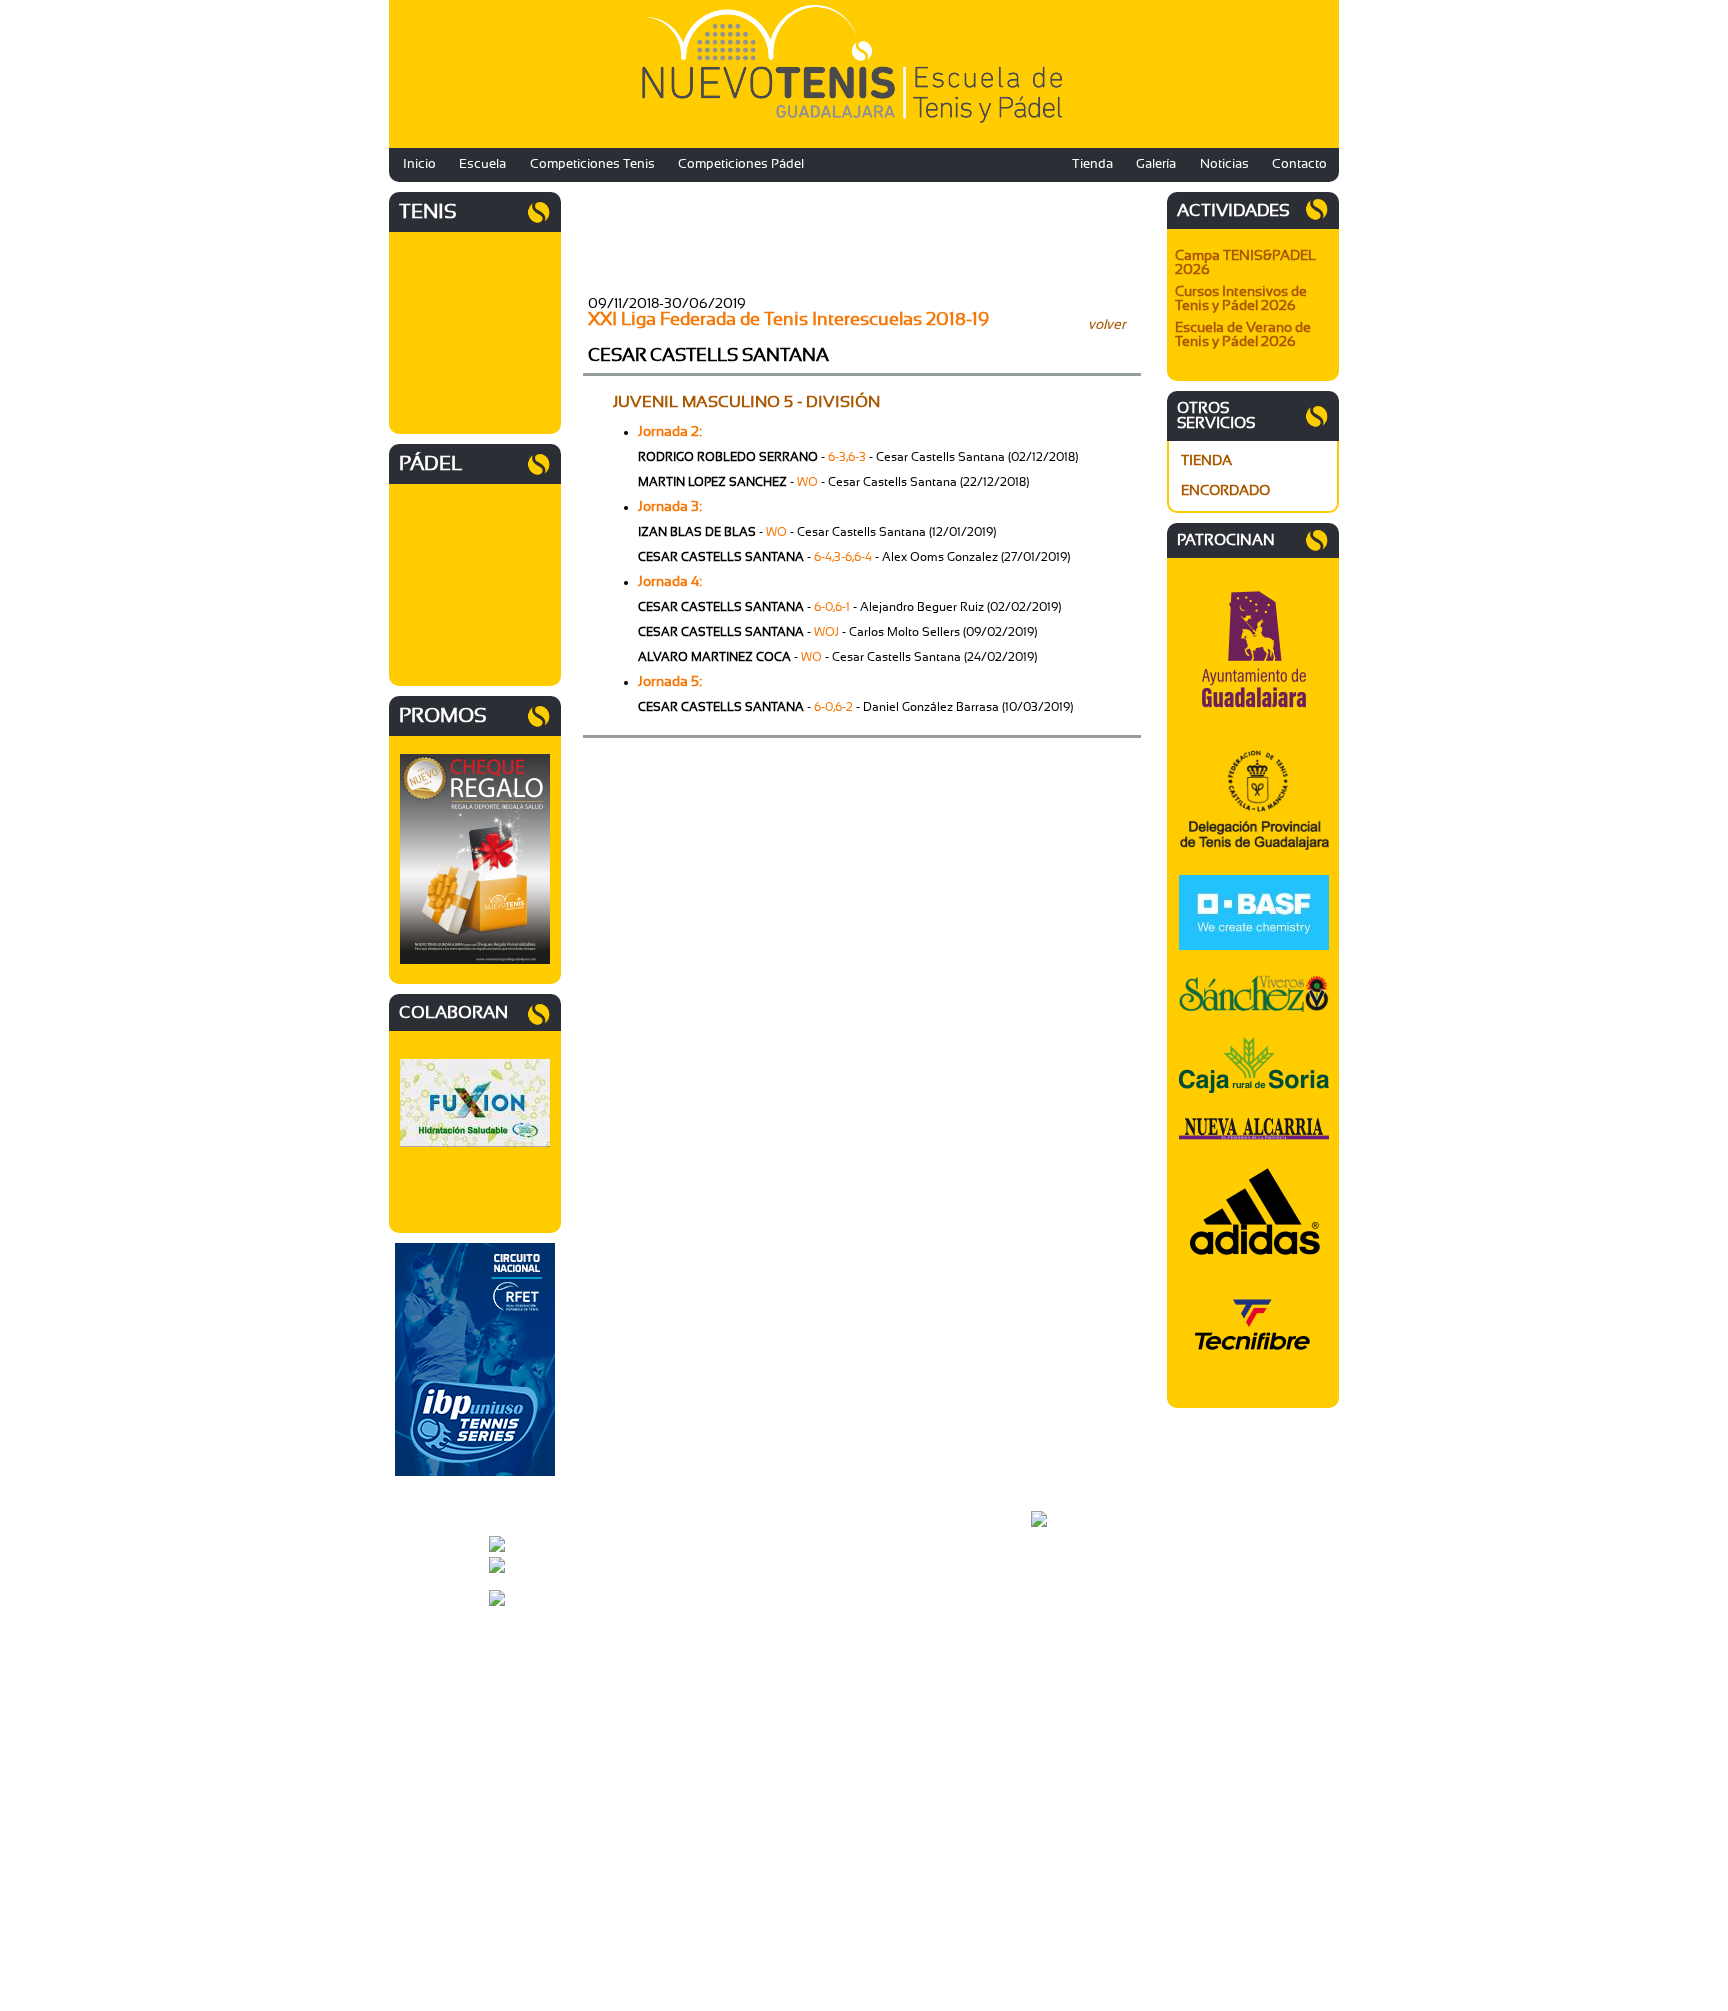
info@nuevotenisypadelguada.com (642, 1555)
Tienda (1092, 164)
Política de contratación (1095, 1641)
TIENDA (1206, 461)
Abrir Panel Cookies (1085, 1665)
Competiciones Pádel (741, 164)
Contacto (1299, 164)
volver (1107, 325)
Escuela (482, 164)
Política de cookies (1082, 1629)
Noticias (1224, 164)
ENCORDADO (1225, 491)
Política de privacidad (1089, 1617)
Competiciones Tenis (592, 164)
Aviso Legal (1063, 1605)
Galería (1156, 164)
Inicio (419, 164)
